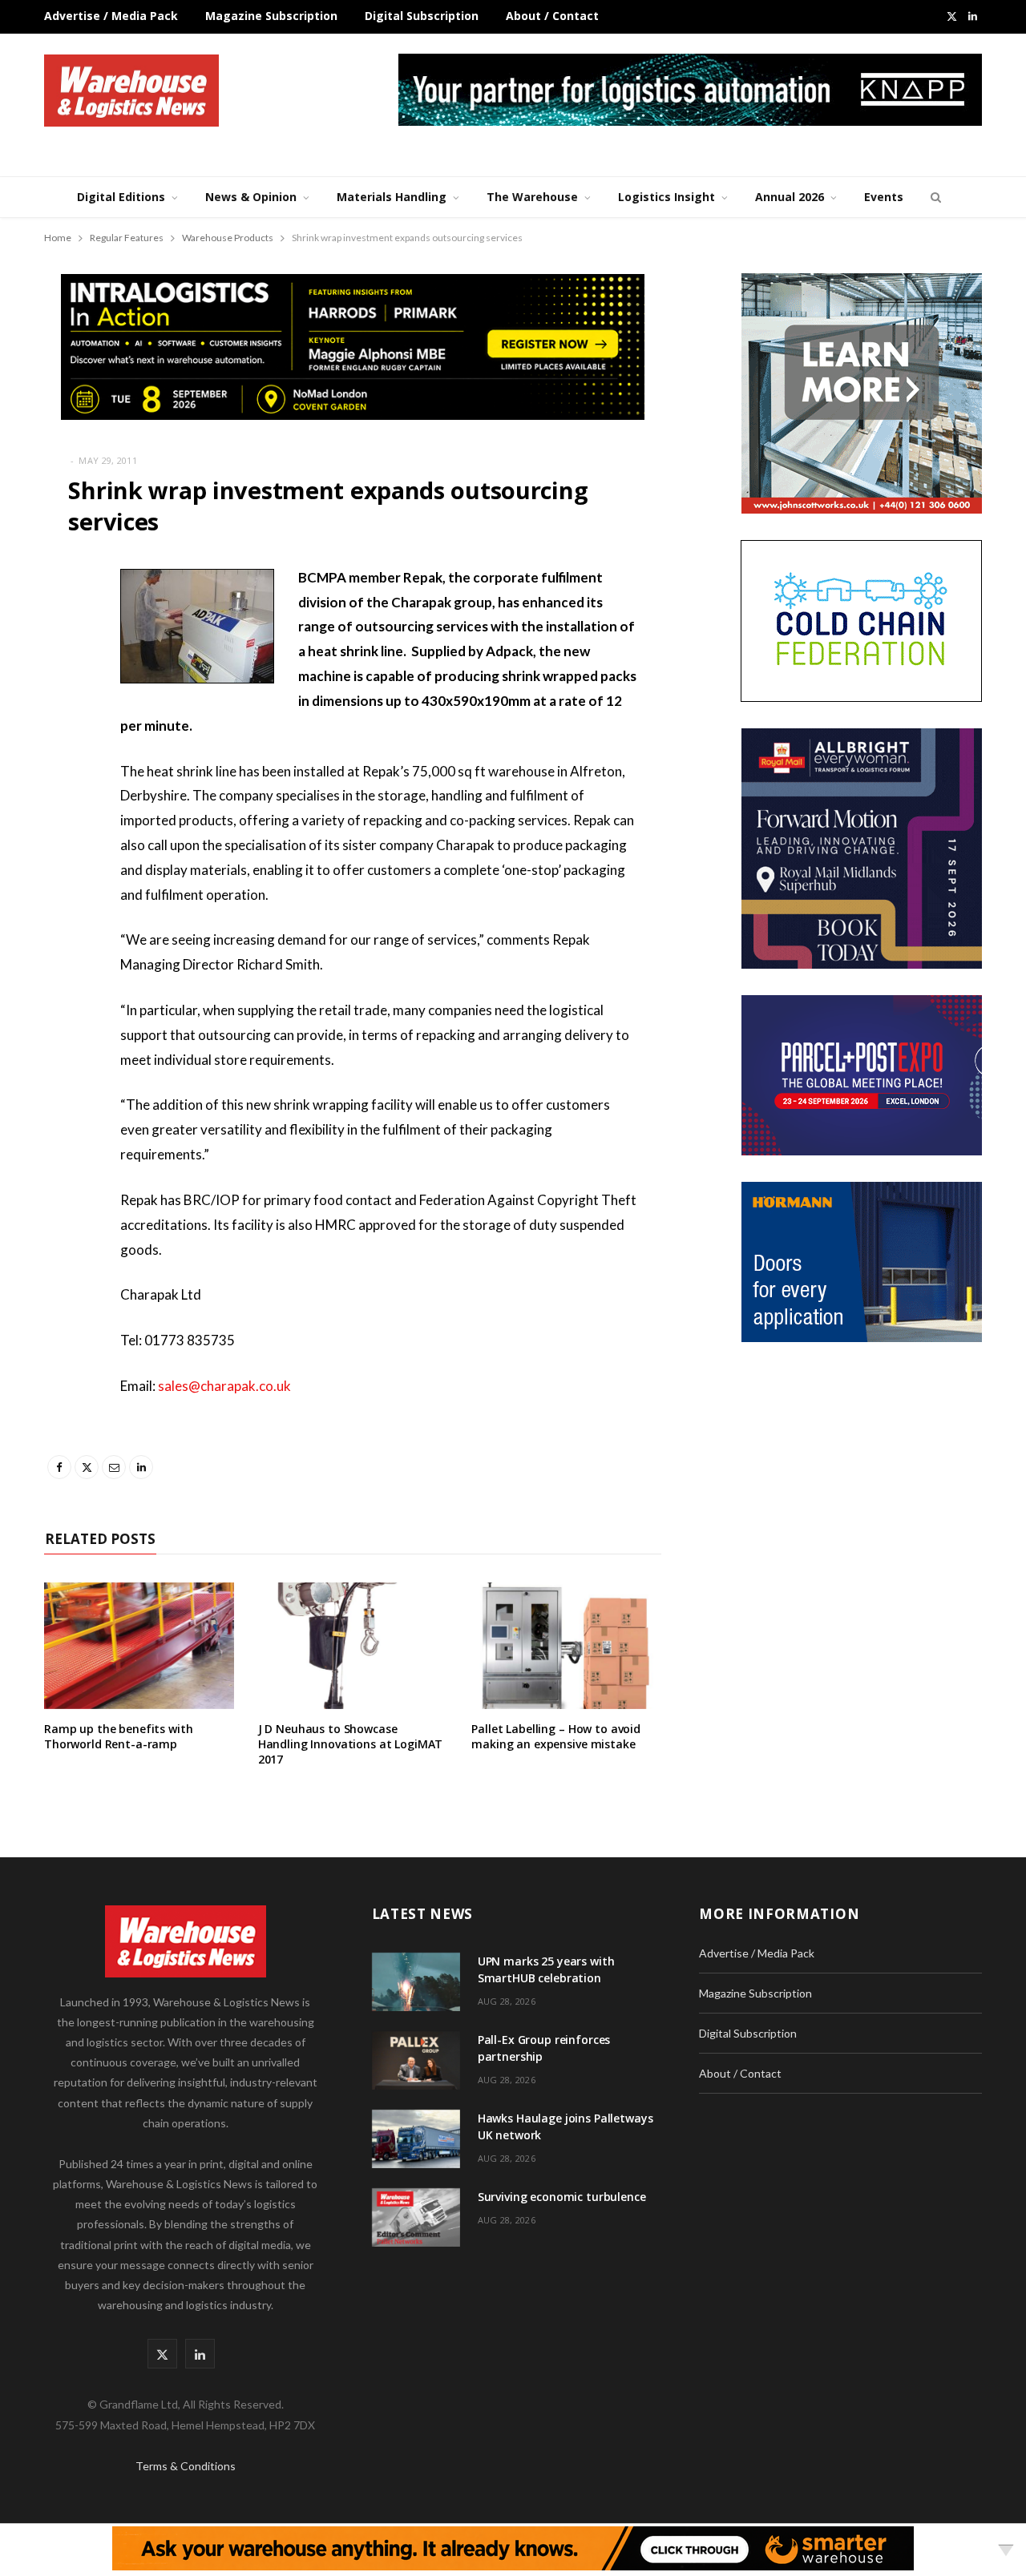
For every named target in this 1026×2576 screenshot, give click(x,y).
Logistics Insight (666, 197)
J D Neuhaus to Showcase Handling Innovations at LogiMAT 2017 (351, 1744)
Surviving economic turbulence (562, 2197)
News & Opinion (251, 197)
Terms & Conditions (186, 2466)
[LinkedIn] (60, 748)
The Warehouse (532, 197)
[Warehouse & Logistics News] (131, 91)
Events (884, 197)
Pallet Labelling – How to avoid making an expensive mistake (556, 1736)
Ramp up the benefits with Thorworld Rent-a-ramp (119, 1736)
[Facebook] (60, 625)
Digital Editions (121, 197)
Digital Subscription (422, 16)
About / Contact (552, 16)
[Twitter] (60, 666)
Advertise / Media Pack (111, 16)
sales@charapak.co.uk (224, 1386)
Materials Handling (392, 197)
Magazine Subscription (271, 16)
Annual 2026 (790, 197)
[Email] (60, 707)
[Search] (934, 197)
